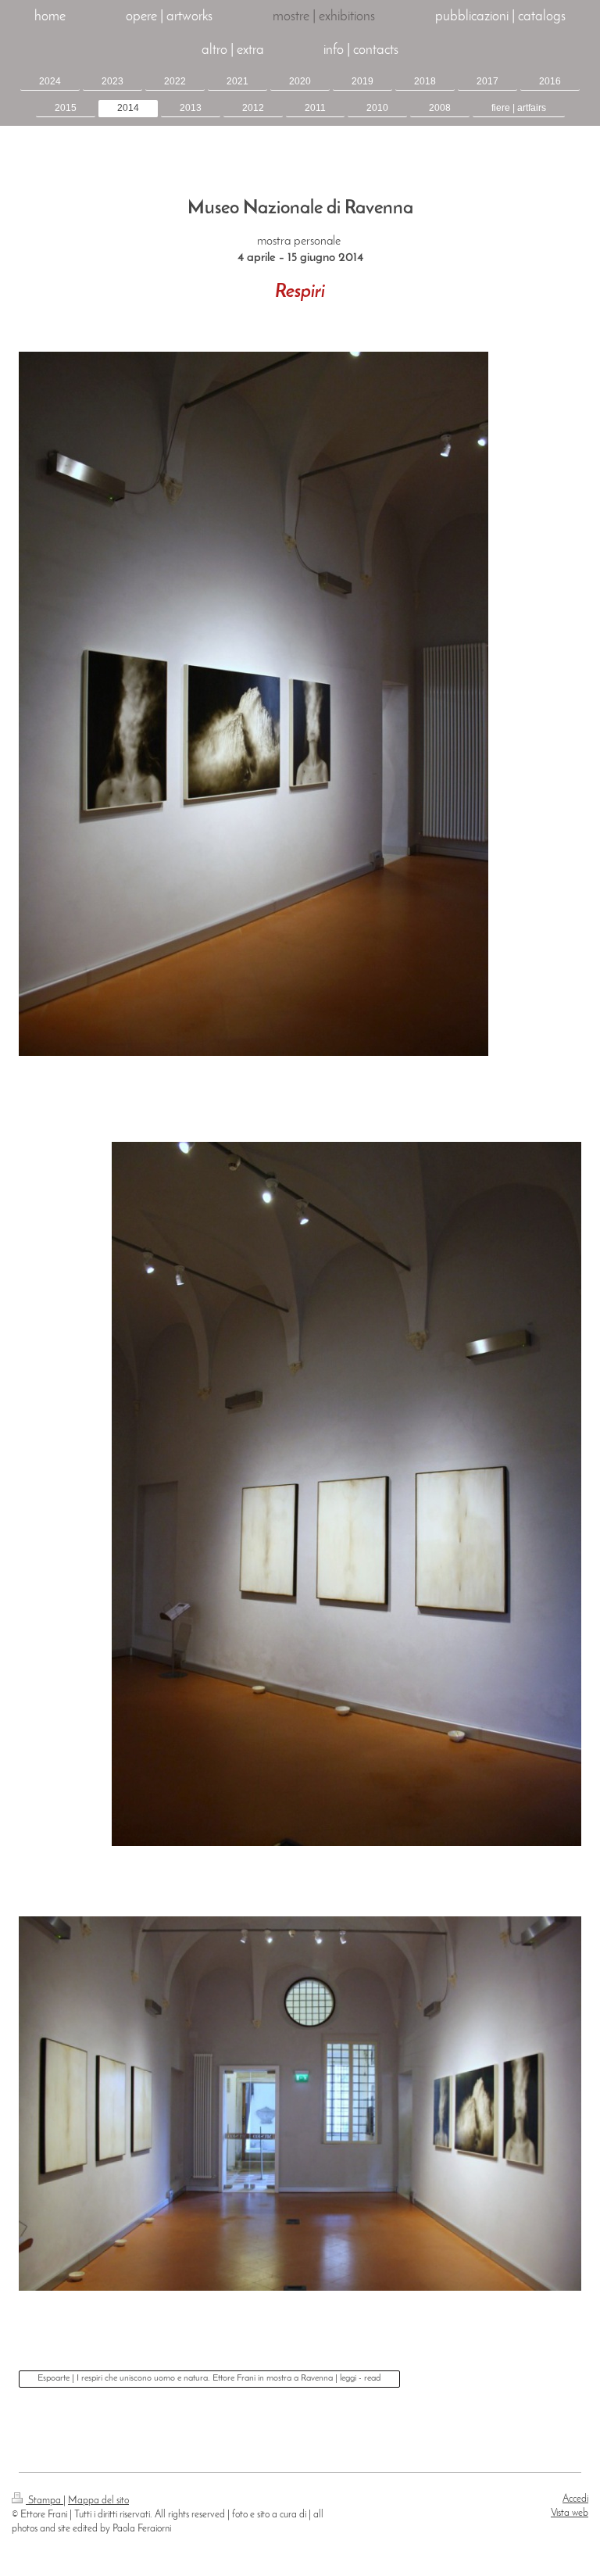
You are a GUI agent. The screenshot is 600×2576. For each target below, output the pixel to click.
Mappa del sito (98, 2501)
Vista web (570, 2513)
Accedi (575, 2499)
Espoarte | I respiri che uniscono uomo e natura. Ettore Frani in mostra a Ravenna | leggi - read (209, 2378)
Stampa (45, 2501)
